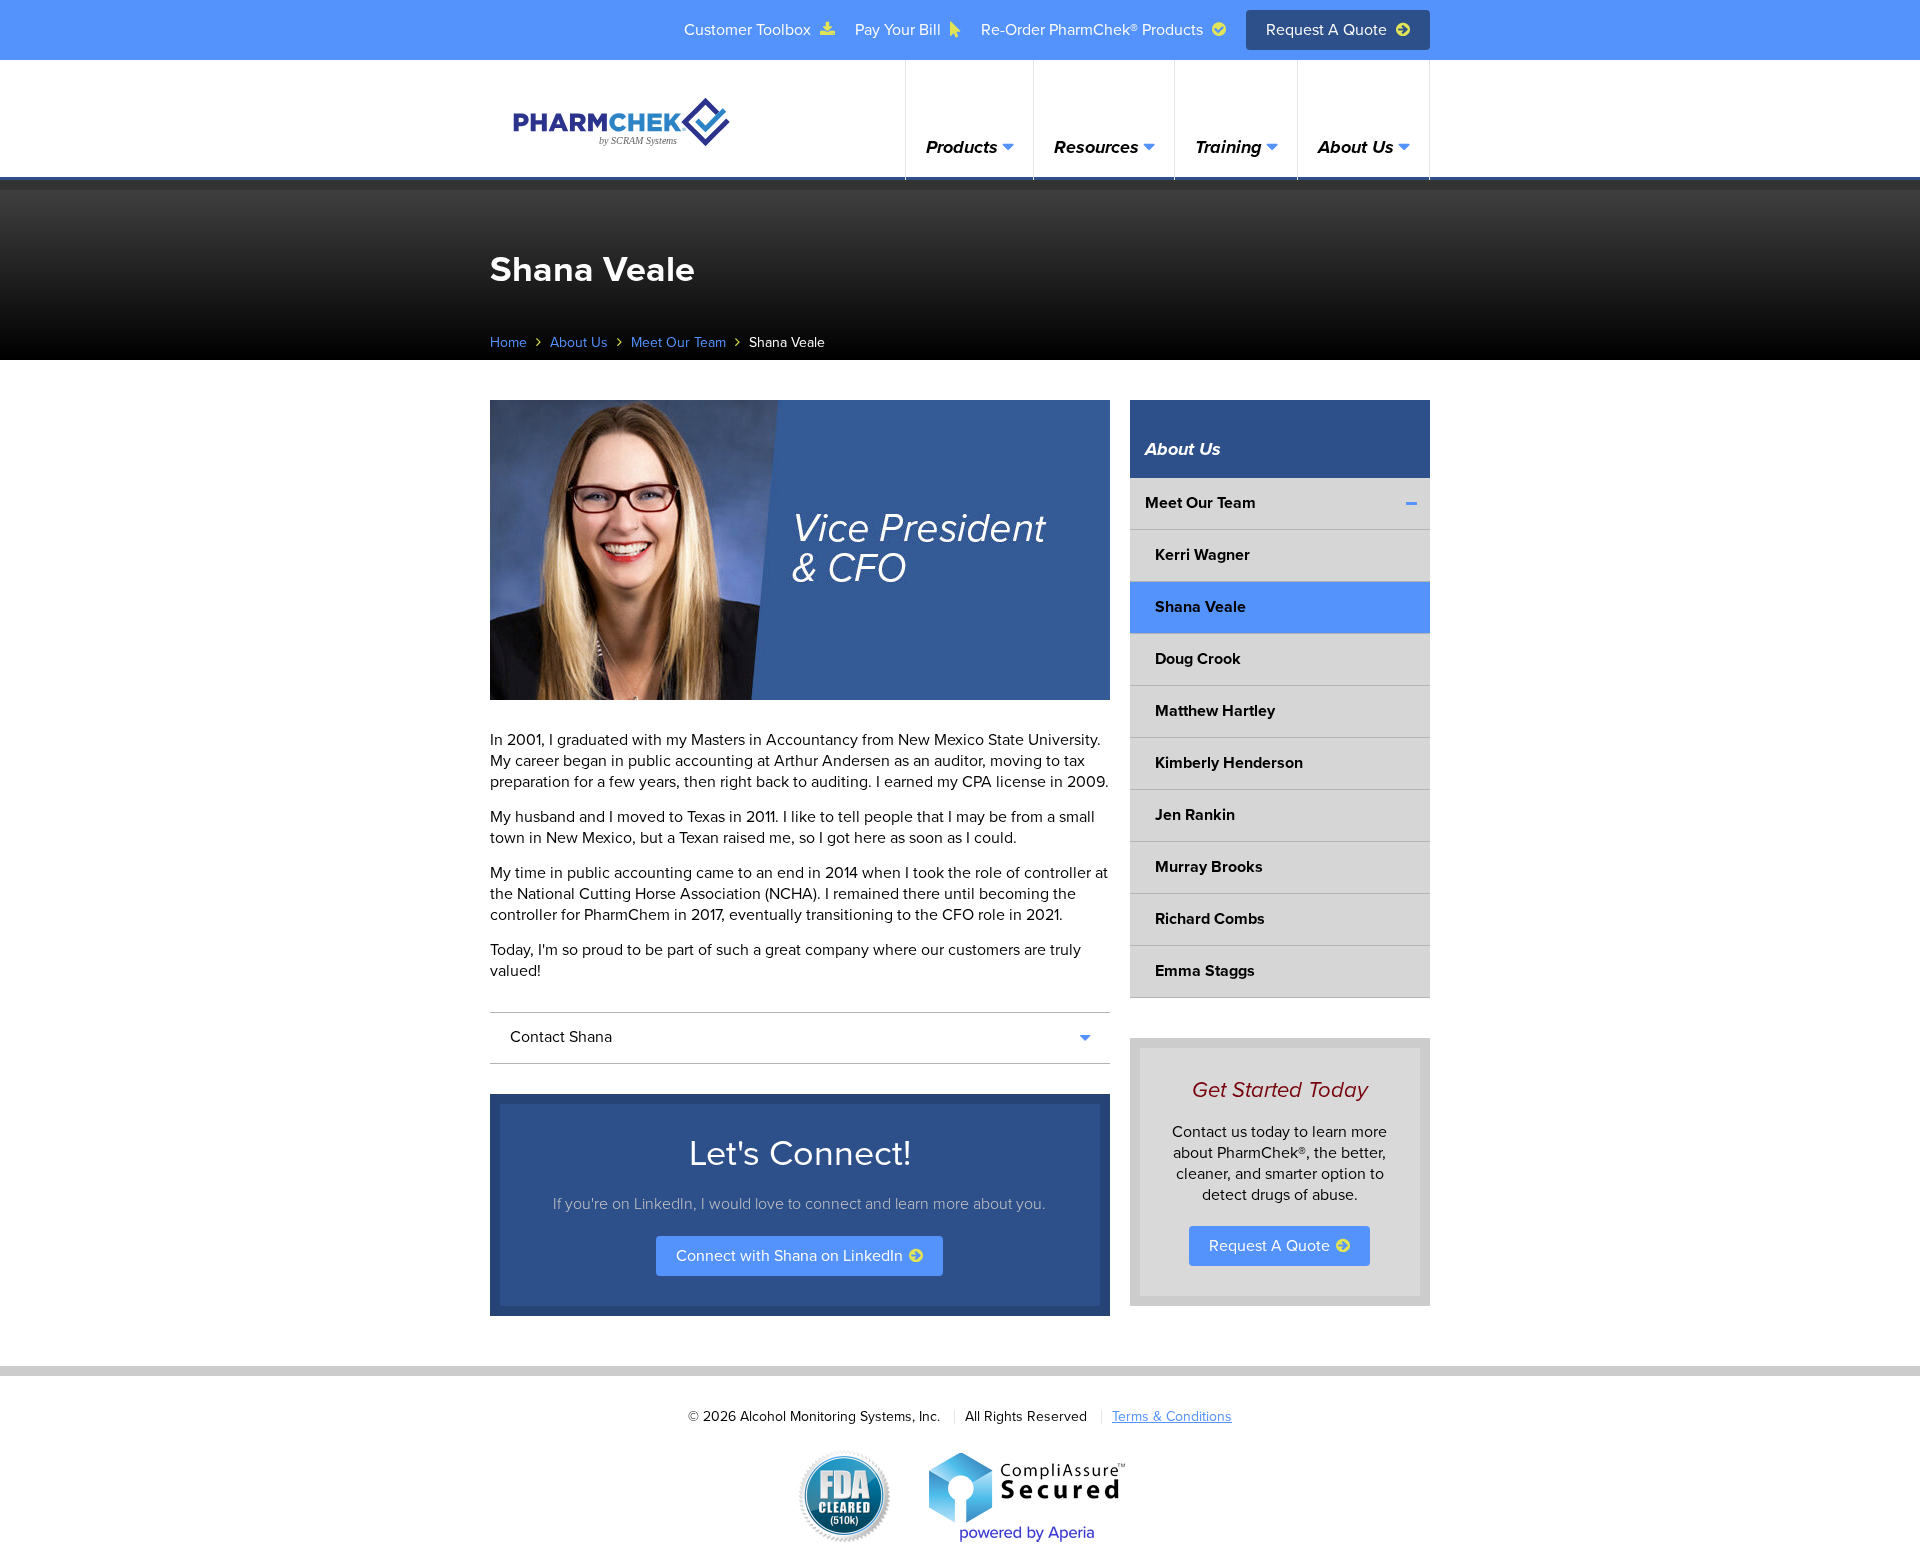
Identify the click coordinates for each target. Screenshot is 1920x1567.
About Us (1356, 147)
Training (1228, 147)
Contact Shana (561, 1037)
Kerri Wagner (1202, 555)
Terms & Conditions (1172, 1416)
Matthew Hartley (1215, 711)
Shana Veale (1200, 607)
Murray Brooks (1209, 867)
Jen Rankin (1195, 815)
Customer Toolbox (749, 30)
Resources (1096, 147)
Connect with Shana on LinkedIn (791, 1256)
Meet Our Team (678, 343)
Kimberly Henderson (1229, 763)
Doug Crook (1198, 659)
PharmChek (620, 122)
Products (962, 147)
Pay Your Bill (900, 30)
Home (508, 343)
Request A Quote (1328, 30)
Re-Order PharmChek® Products (1094, 30)
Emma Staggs (1205, 971)
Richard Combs (1210, 919)
